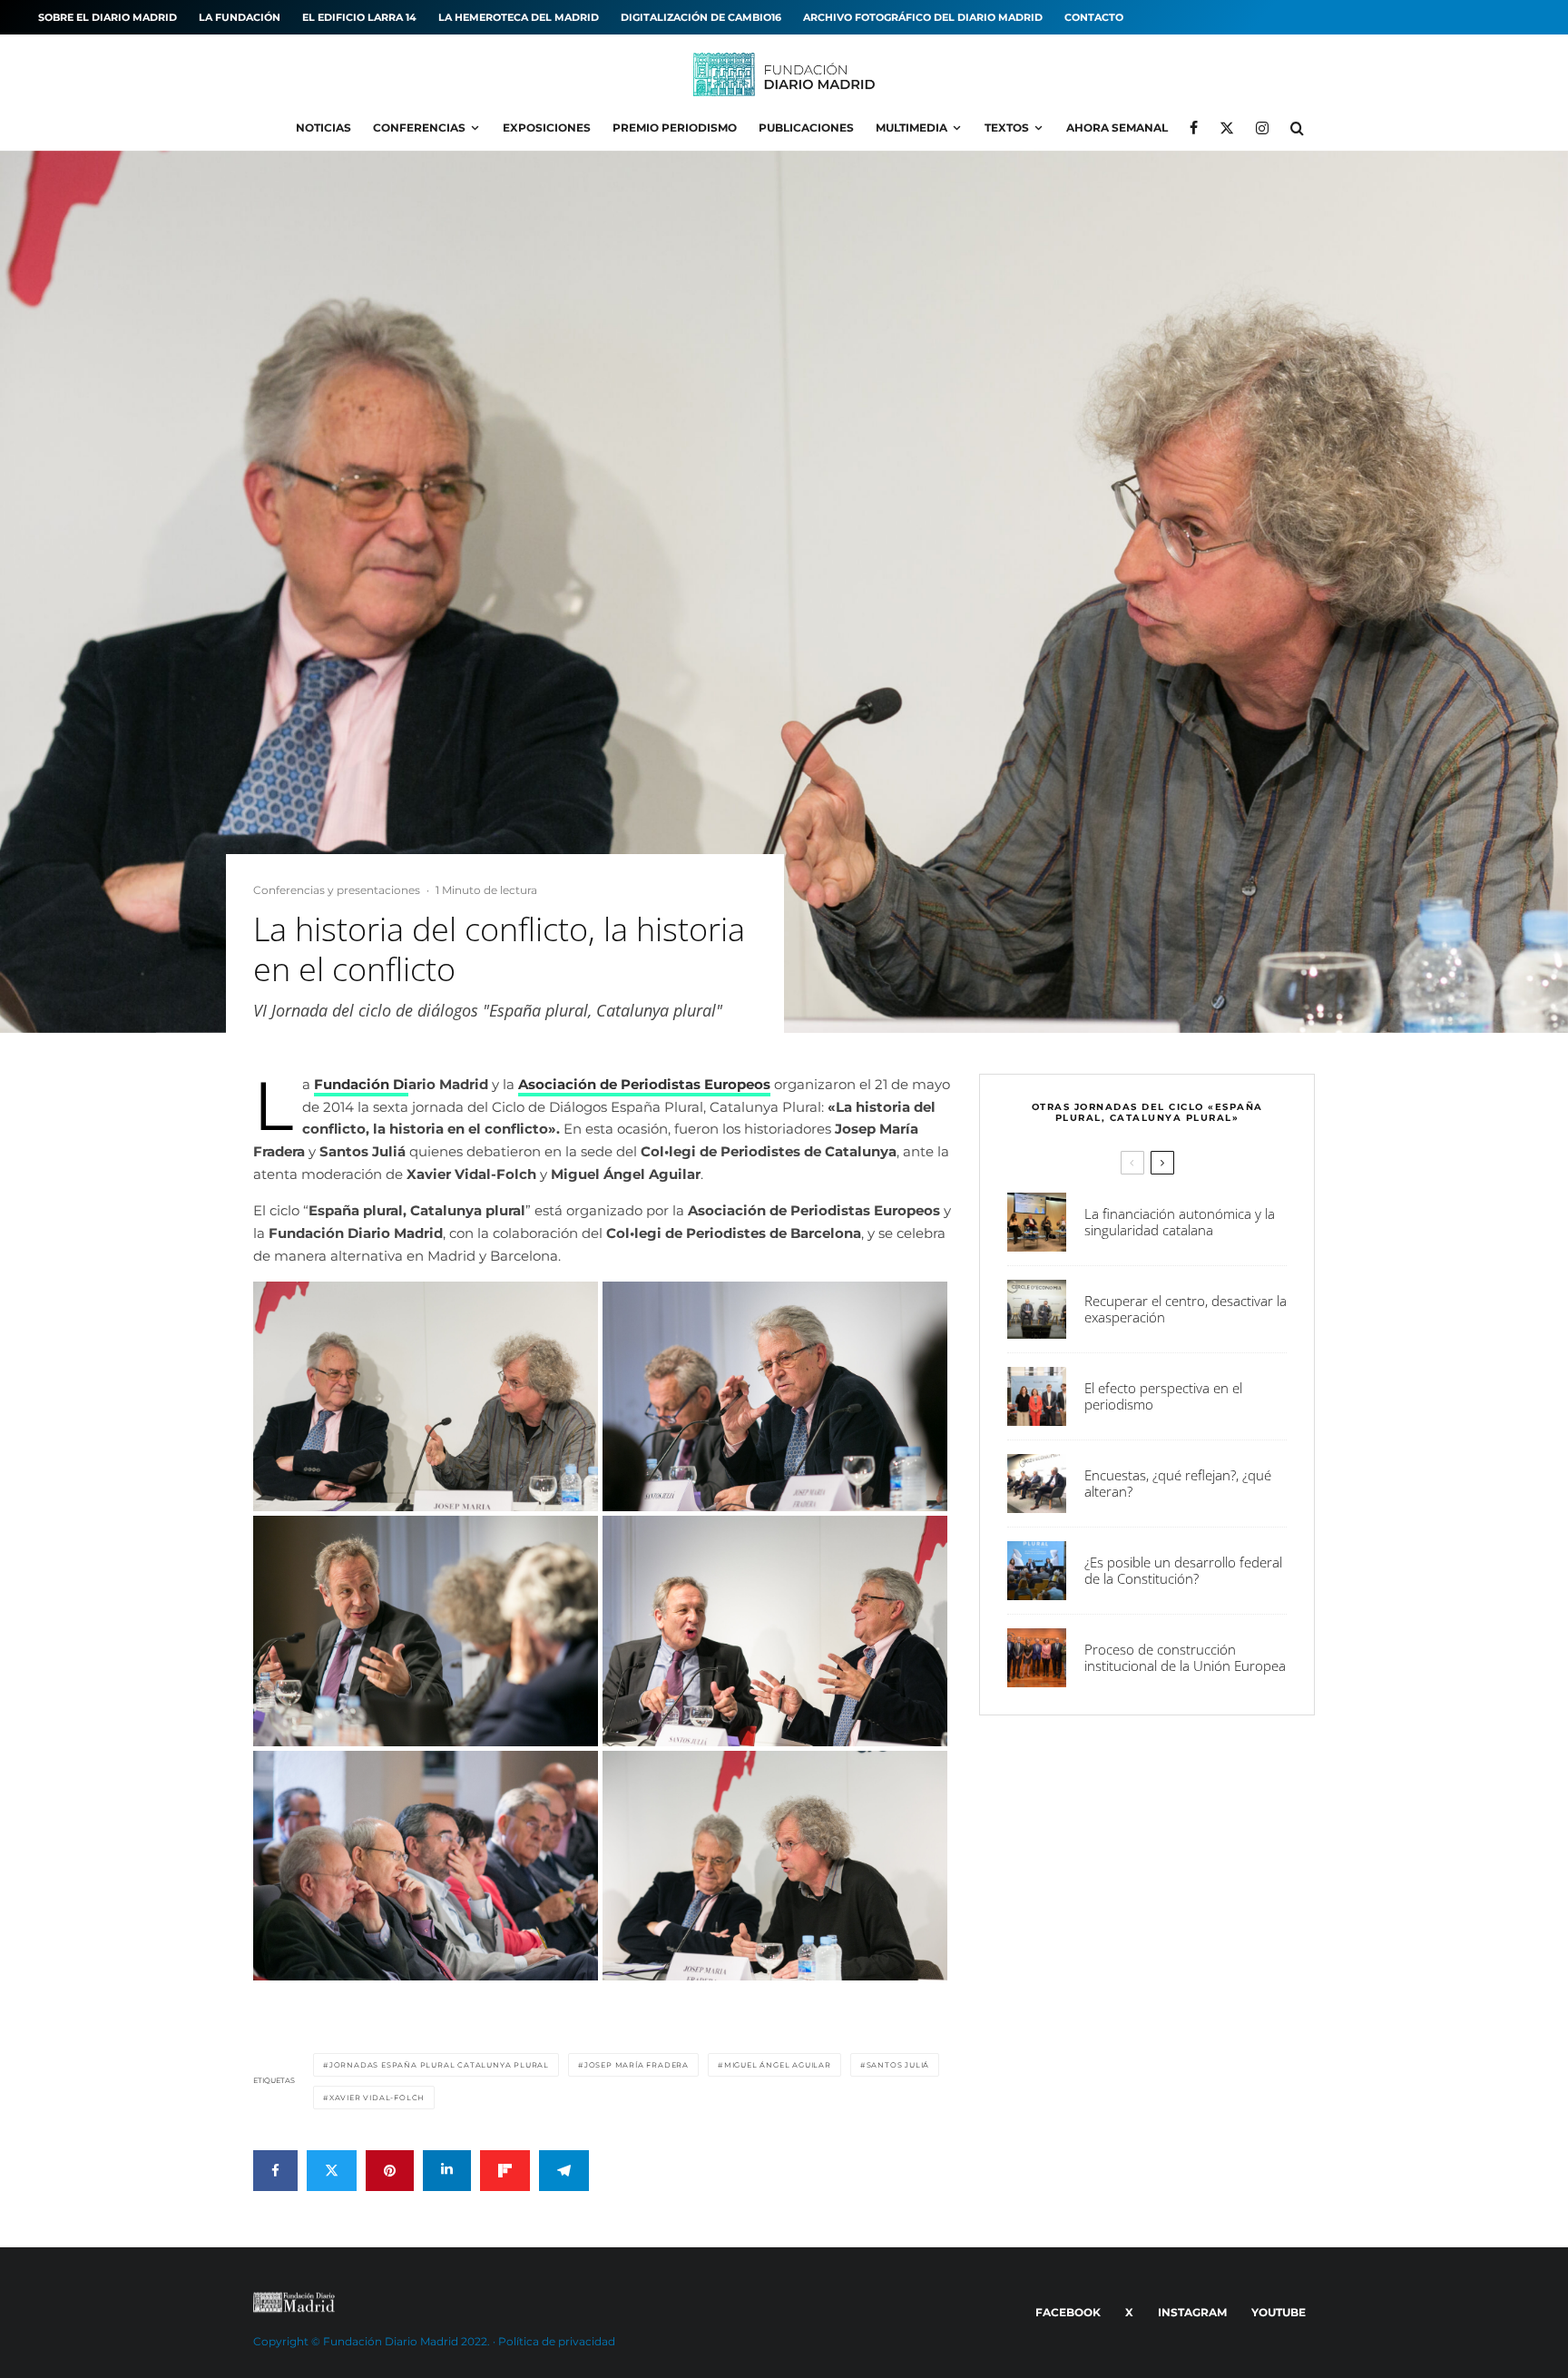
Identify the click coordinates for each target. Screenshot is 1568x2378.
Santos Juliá (898, 2065)
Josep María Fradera (637, 2065)
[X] (1227, 128)
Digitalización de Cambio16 (701, 17)
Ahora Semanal (1117, 128)
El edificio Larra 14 (359, 17)
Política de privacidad (557, 2341)
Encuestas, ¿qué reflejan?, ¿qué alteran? (1178, 1483)
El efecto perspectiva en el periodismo (1163, 1396)
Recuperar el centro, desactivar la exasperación (1186, 1309)
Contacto (1094, 17)
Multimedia (911, 128)
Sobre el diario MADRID (108, 17)
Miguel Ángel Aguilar (778, 2065)
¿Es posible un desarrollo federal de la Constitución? (1183, 1570)
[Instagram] (1262, 128)
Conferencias (419, 128)
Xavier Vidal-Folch (377, 2098)
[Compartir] (275, 2171)
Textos (1007, 128)
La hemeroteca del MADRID (519, 17)
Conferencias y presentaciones (337, 890)
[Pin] (390, 2171)
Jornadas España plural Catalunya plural (439, 2065)
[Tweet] (332, 2171)
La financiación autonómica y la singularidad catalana (1180, 1222)
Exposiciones (547, 128)
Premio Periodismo (675, 128)
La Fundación (240, 17)
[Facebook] (1194, 128)
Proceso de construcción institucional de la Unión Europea (1185, 1657)
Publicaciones (806, 128)
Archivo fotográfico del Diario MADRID (923, 17)
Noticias (323, 128)
